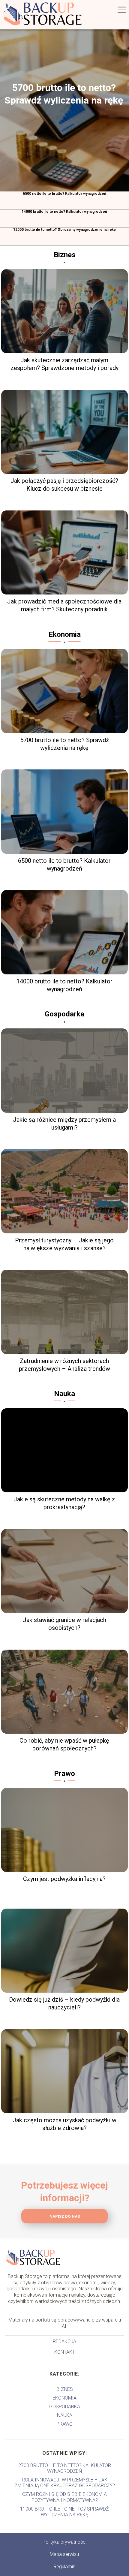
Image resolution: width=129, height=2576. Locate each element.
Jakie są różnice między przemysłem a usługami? (64, 1124)
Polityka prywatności (64, 2542)
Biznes (65, 255)
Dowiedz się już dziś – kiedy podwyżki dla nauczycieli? (64, 2003)
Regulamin (64, 2567)
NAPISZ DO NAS (65, 2216)
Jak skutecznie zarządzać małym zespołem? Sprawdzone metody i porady (64, 364)
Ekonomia (65, 634)
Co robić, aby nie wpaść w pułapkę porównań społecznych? (64, 1744)
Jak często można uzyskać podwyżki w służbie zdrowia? (64, 2124)
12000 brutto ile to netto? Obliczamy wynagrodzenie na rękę (64, 230)
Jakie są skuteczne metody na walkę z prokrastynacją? (64, 1503)
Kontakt (65, 2352)
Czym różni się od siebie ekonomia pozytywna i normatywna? (64, 2497)
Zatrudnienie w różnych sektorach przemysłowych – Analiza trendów (64, 1365)
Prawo (64, 1774)
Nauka (64, 1394)
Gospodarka (64, 1014)
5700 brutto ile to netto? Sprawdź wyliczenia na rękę (64, 94)
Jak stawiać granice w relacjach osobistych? (64, 1624)
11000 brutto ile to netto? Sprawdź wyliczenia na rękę (64, 2512)
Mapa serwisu (64, 2554)
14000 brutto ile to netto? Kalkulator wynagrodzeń (64, 212)
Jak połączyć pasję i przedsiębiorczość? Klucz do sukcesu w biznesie (64, 485)
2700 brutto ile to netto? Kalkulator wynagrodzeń (65, 2468)
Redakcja (64, 2341)
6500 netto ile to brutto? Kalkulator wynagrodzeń (64, 194)
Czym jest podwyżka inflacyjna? (64, 1879)
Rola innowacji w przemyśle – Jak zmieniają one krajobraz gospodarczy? (65, 2483)
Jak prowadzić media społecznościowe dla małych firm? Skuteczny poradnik (64, 605)
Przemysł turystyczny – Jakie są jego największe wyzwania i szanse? (64, 1244)
